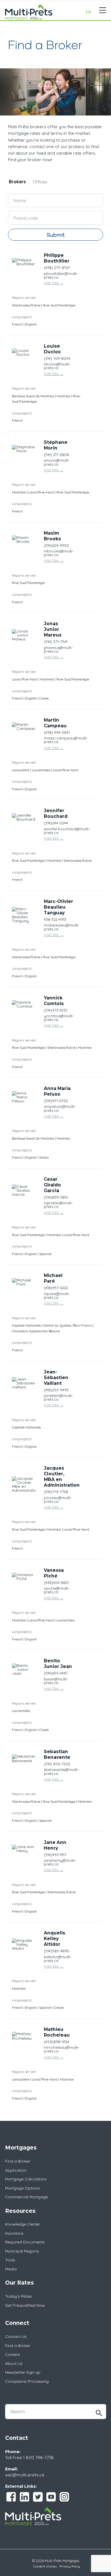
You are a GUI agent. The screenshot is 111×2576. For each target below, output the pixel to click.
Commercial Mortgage (26, 2197)
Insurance (14, 2233)
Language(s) (22, 317)
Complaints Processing (27, 2381)
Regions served (24, 298)
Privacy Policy (70, 2566)
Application (16, 2170)
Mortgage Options (22, 2188)
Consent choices (45, 2566)
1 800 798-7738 (38, 2458)
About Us (14, 2363)
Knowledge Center (22, 2224)
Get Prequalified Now (25, 2305)
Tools (10, 2260)
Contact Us (16, 2337)
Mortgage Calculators (26, 2179)
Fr (89, 12)
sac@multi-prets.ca (25, 2475)
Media (11, 2269)
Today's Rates (18, 2296)
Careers (13, 2354)
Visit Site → (54, 283)
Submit (56, 235)
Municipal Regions (22, 2251)
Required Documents (25, 2242)
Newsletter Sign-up (23, 2372)
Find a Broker (18, 2161)
